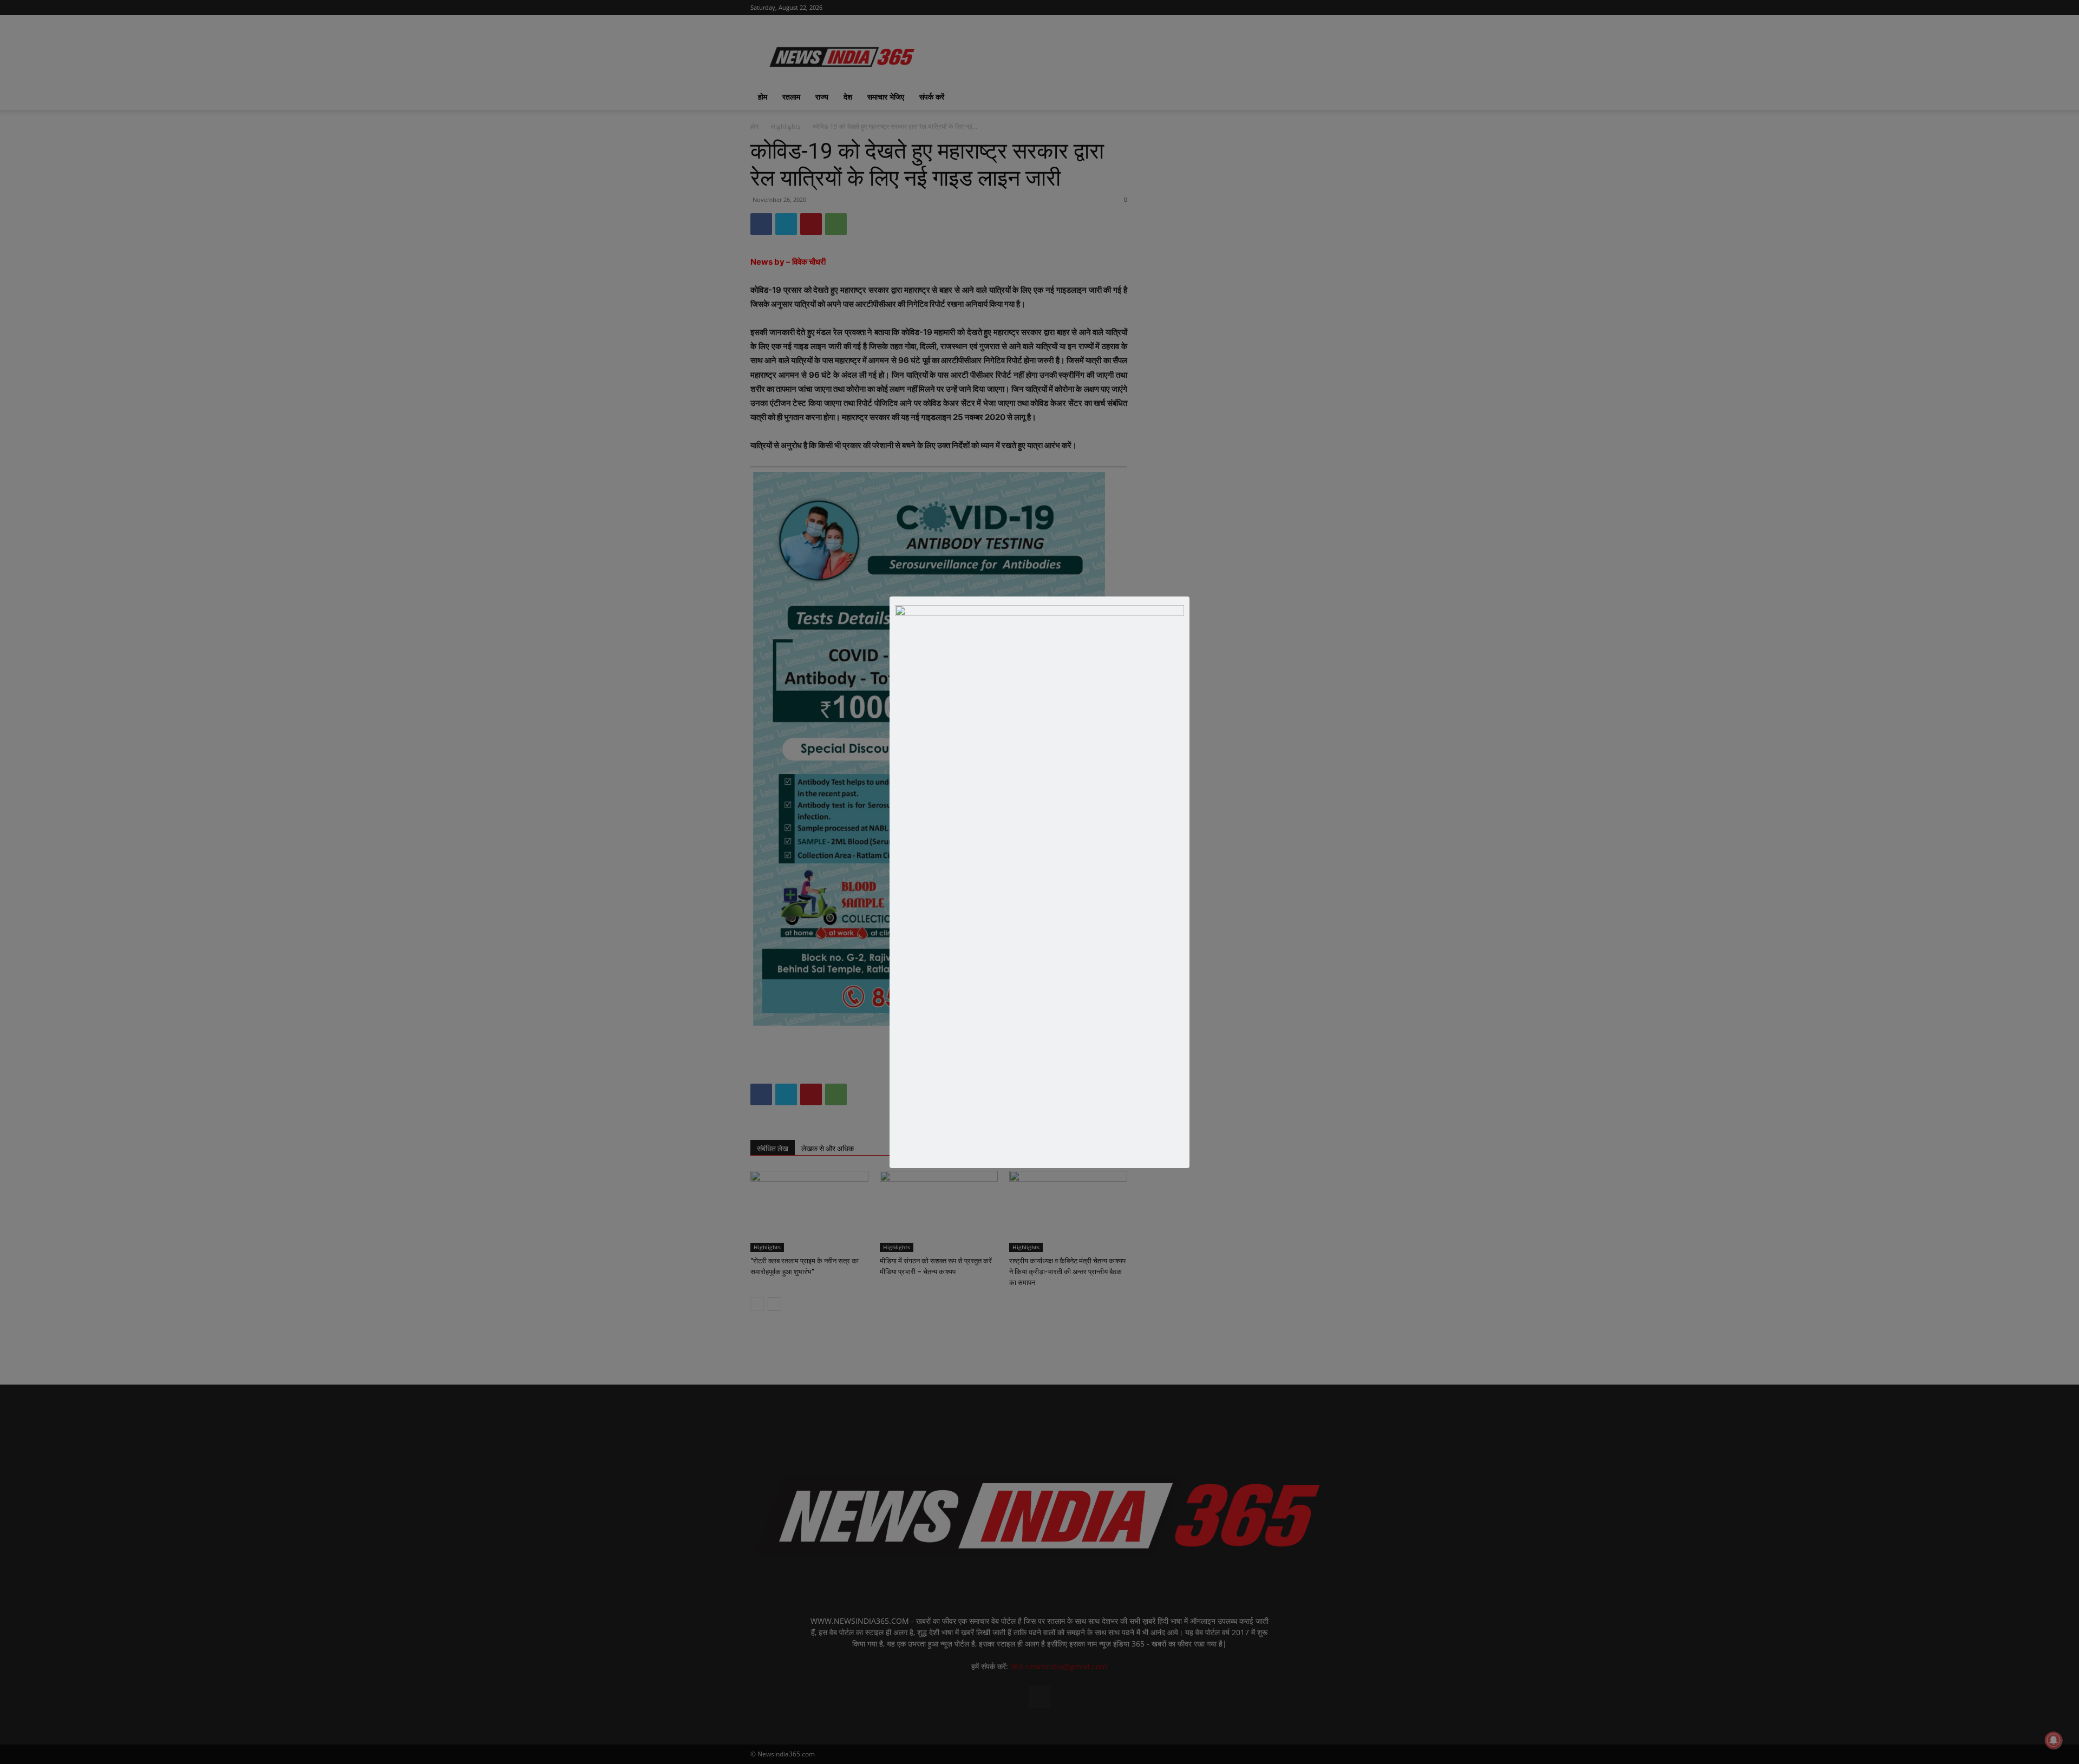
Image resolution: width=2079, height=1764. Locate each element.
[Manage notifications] (2054, 1740)
